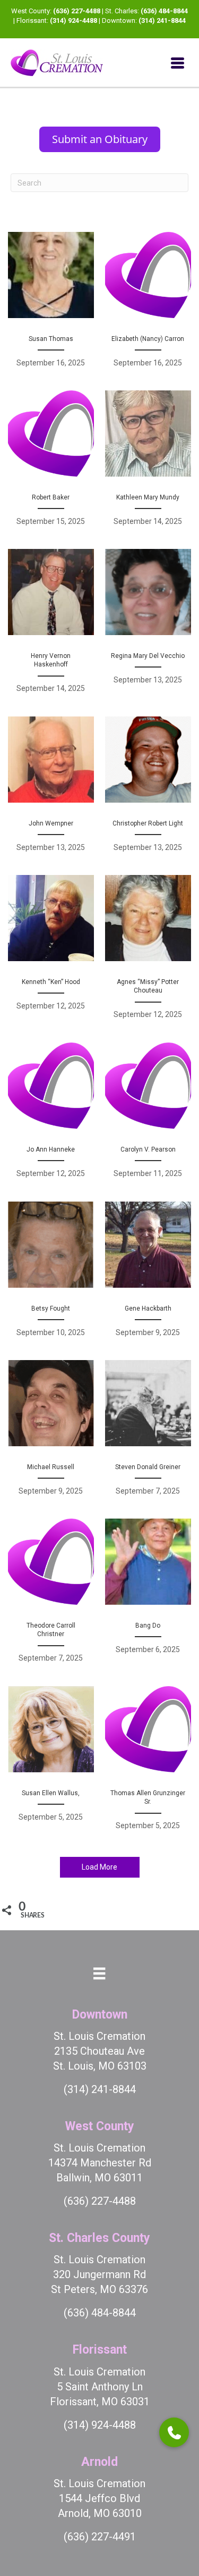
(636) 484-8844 (164, 11)
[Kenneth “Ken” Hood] (51, 953)
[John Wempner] (51, 790)
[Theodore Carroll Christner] (51, 1597)
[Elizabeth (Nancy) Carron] (148, 305)
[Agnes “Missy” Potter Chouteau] (148, 953)
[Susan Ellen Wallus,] (51, 1764)
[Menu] (178, 63)
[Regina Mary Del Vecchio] (148, 627)
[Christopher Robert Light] (148, 790)
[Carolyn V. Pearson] (148, 1116)
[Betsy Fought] (51, 1275)
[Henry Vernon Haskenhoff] (51, 627)
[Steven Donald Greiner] (148, 1433)
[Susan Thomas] (51, 305)
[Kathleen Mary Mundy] (148, 464)
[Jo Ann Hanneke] (51, 1116)
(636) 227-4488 (77, 11)
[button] (174, 2432)
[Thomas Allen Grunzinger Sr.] (148, 1764)
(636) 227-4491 (100, 2537)
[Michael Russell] (51, 1433)
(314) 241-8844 (162, 20)
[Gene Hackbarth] (148, 1275)
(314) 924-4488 (73, 20)
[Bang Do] (148, 1597)
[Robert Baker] (51, 464)
